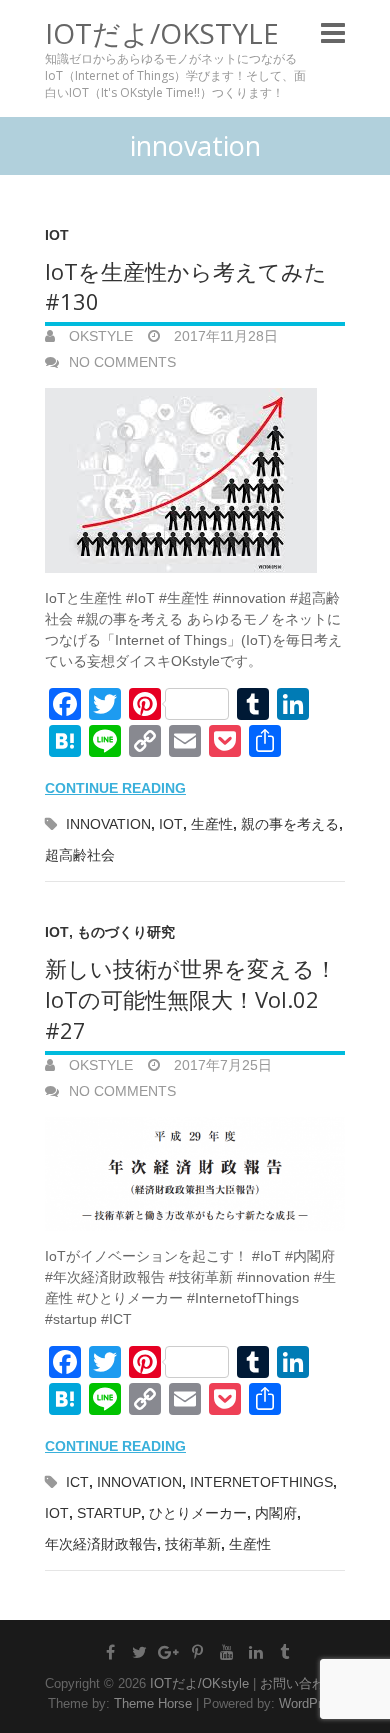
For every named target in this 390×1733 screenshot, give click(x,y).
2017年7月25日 (221, 1065)
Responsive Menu (333, 32)
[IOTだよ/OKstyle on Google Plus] (169, 1652)
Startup (109, 1513)
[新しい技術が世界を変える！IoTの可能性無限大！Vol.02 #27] (195, 1174)
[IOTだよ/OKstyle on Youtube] (227, 1652)
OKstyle (99, 336)
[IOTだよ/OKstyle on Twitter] (140, 1652)
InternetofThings (261, 1482)
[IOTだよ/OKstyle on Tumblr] (285, 1652)
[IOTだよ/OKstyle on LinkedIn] (256, 1652)
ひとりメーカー (198, 1513)
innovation (108, 824)
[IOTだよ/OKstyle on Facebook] (111, 1652)
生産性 (212, 824)
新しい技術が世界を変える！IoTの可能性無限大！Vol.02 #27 (191, 999)
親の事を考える (290, 824)
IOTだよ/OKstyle (162, 33)
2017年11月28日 (224, 336)
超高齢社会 (80, 855)
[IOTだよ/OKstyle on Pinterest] (198, 1652)
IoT (57, 235)
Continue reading (115, 788)
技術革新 (193, 1544)
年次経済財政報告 (101, 1544)
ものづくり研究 (126, 932)
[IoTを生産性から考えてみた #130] (195, 480)
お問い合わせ (299, 1683)
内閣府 (276, 1513)
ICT (77, 1482)
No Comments (122, 362)
